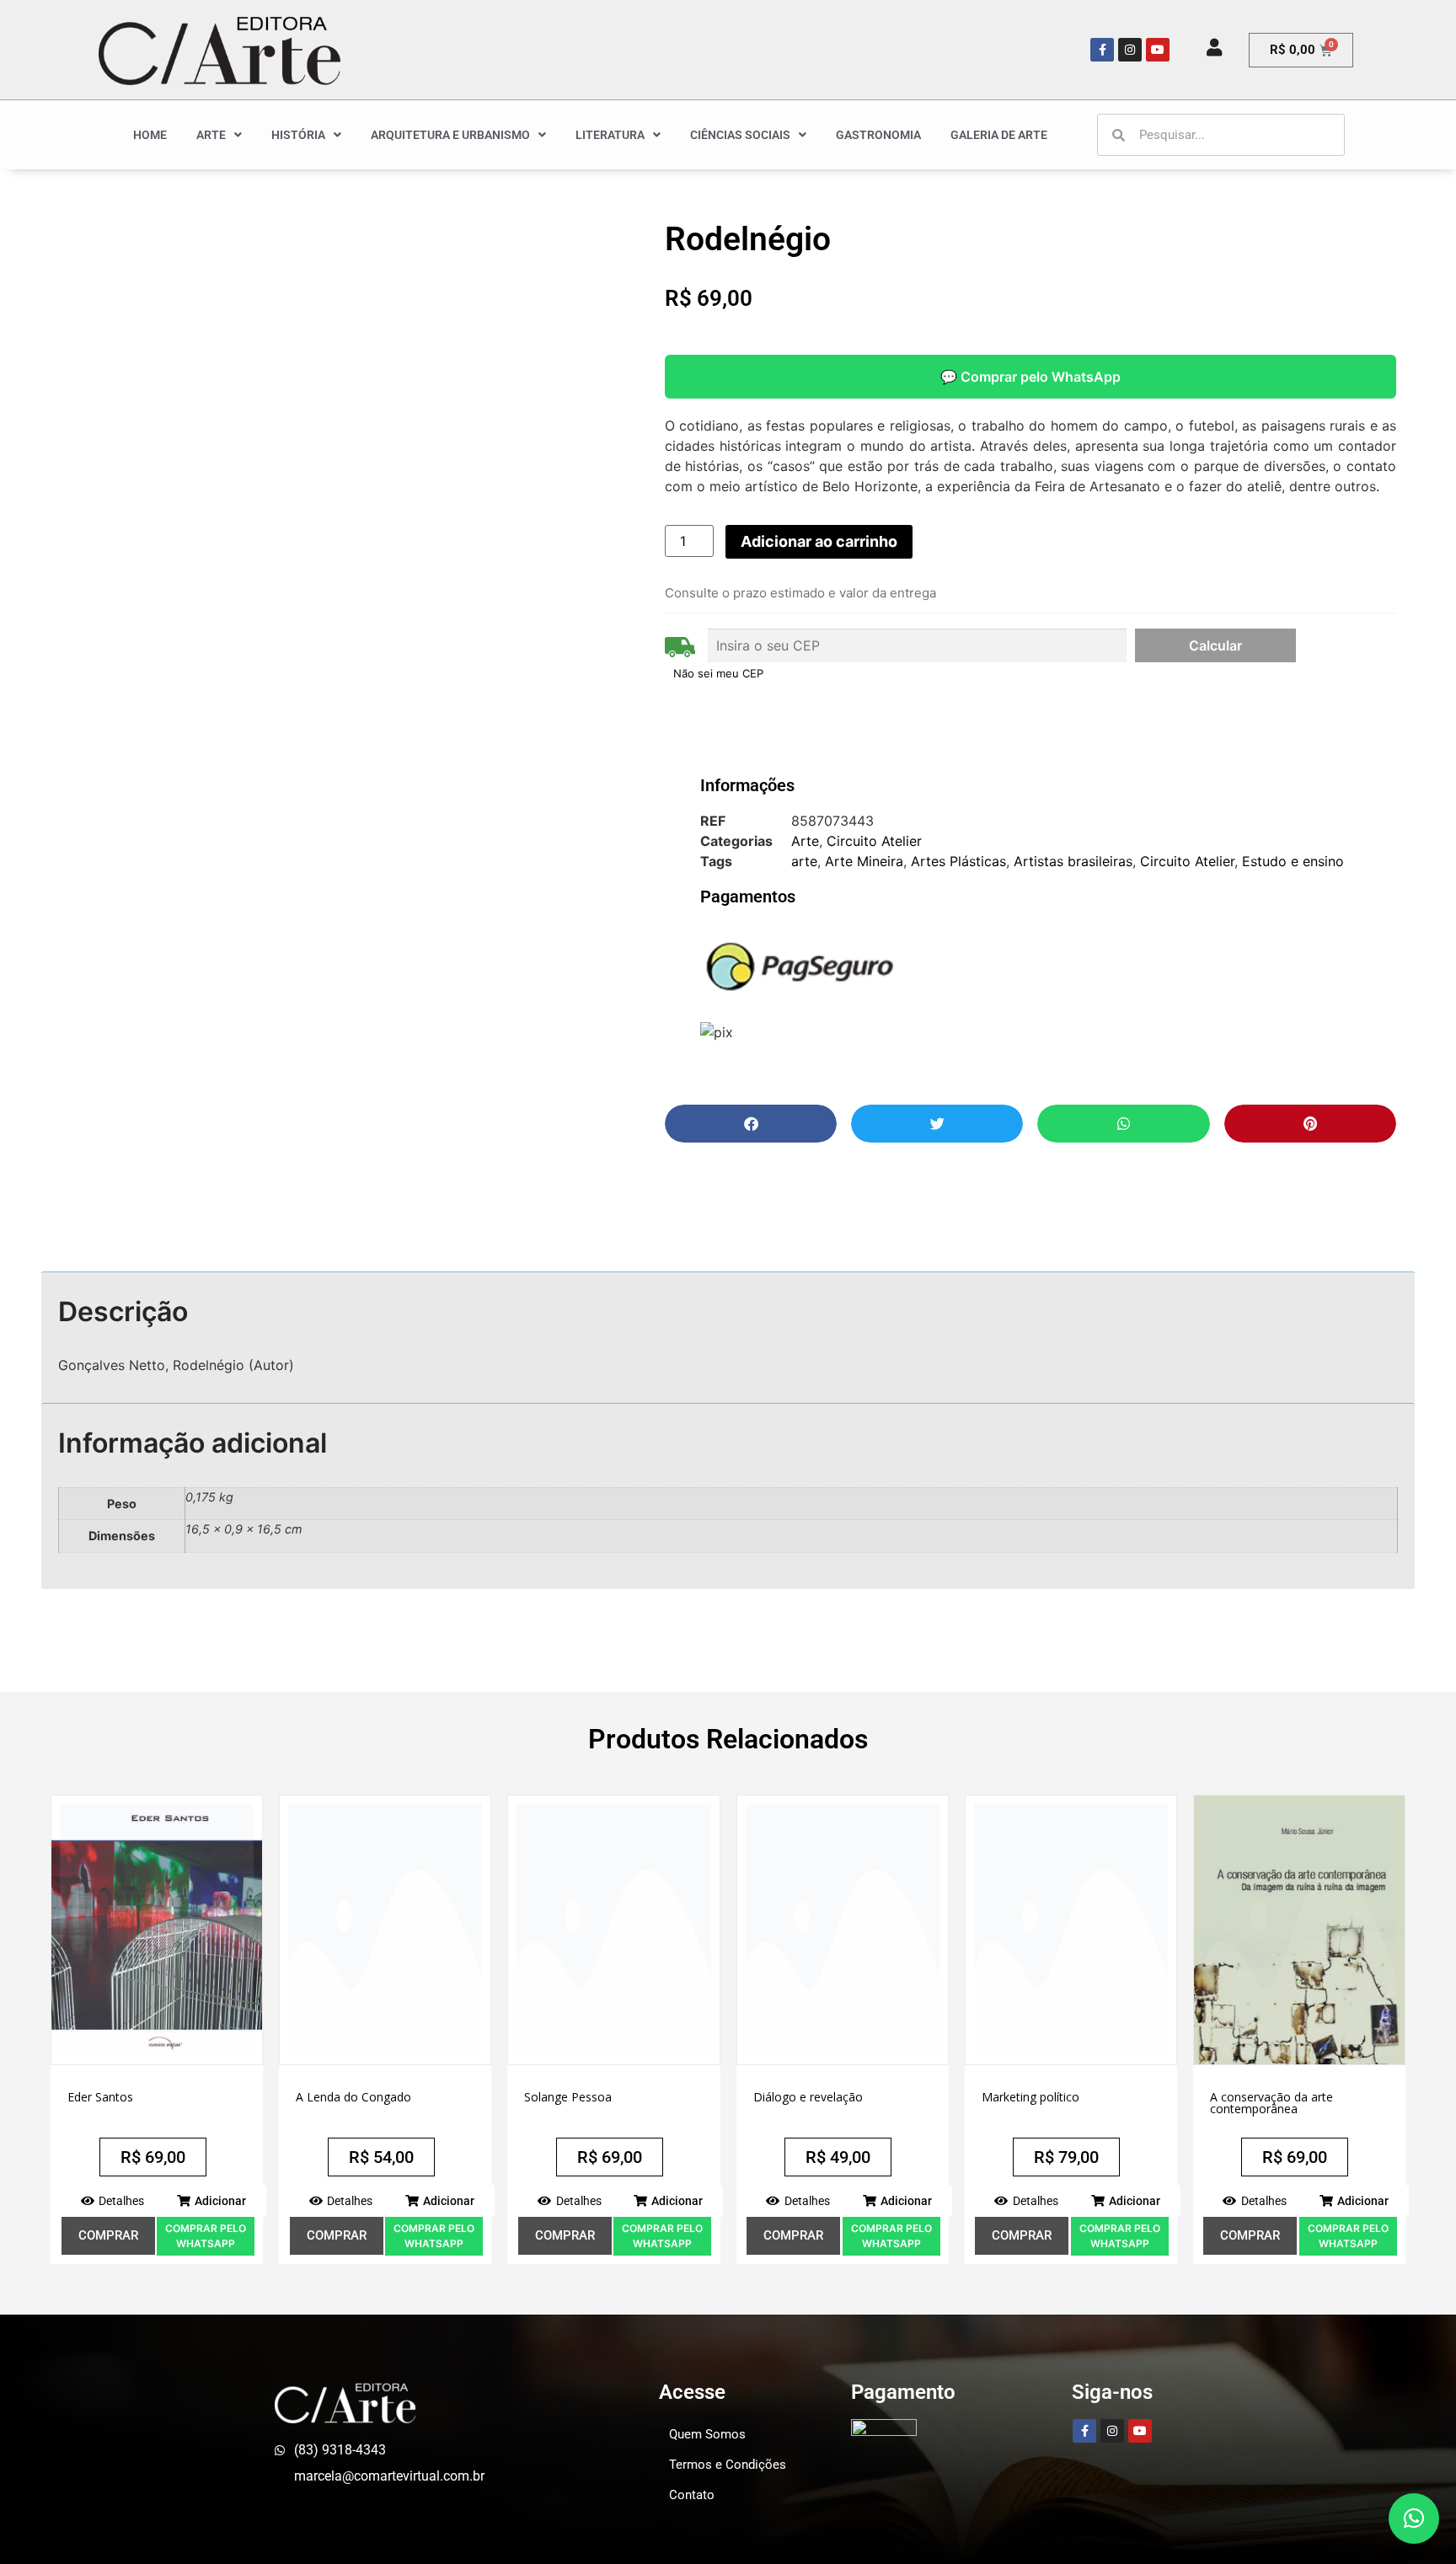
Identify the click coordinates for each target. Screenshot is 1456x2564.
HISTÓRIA (298, 135)
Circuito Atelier (874, 841)
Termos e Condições (728, 2465)
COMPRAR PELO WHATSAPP (206, 2236)
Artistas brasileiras (1073, 861)
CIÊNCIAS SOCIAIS (740, 135)
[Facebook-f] (1102, 50)
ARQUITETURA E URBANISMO (450, 135)
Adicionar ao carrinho (819, 541)
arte (804, 861)
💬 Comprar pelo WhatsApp (1030, 377)
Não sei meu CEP (718, 673)
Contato (692, 2495)
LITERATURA (610, 135)
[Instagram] (1130, 50)
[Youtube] (1158, 50)
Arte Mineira (864, 861)
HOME (150, 135)
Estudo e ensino (1293, 861)
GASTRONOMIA (878, 135)
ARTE (211, 135)
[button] (751, 1124)
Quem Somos (707, 2434)
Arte (805, 841)
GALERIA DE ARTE (999, 135)
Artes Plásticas (958, 861)
